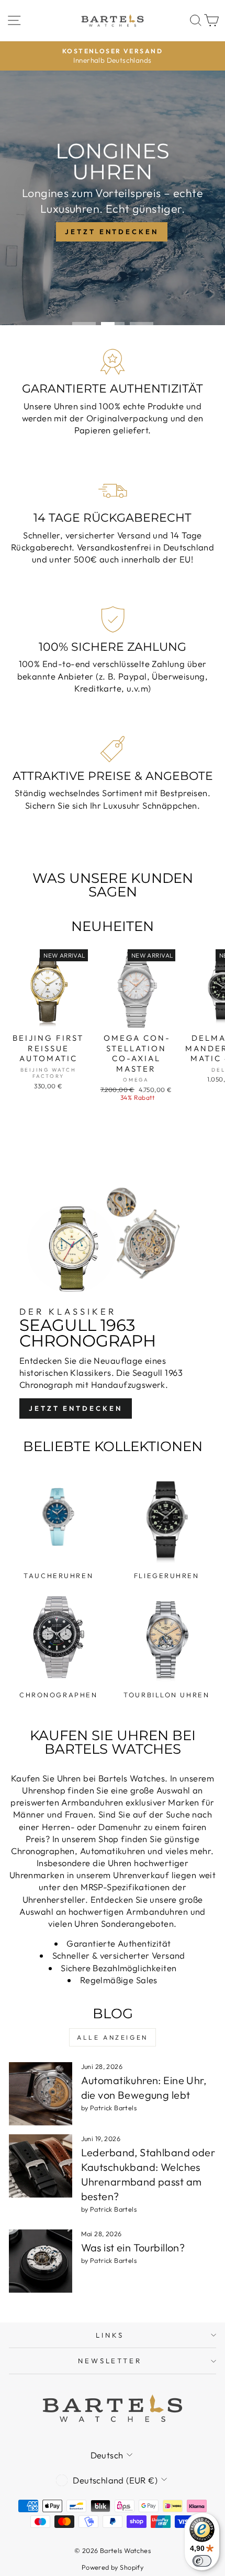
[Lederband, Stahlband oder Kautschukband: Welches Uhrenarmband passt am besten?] (41, 2166)
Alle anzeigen (113, 2037)
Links (110, 2335)
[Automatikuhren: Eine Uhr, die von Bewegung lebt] (41, 2094)
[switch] (202, 2561)
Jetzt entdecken (76, 1408)
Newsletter (110, 2361)
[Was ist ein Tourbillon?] (41, 2261)
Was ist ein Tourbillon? (133, 2247)
